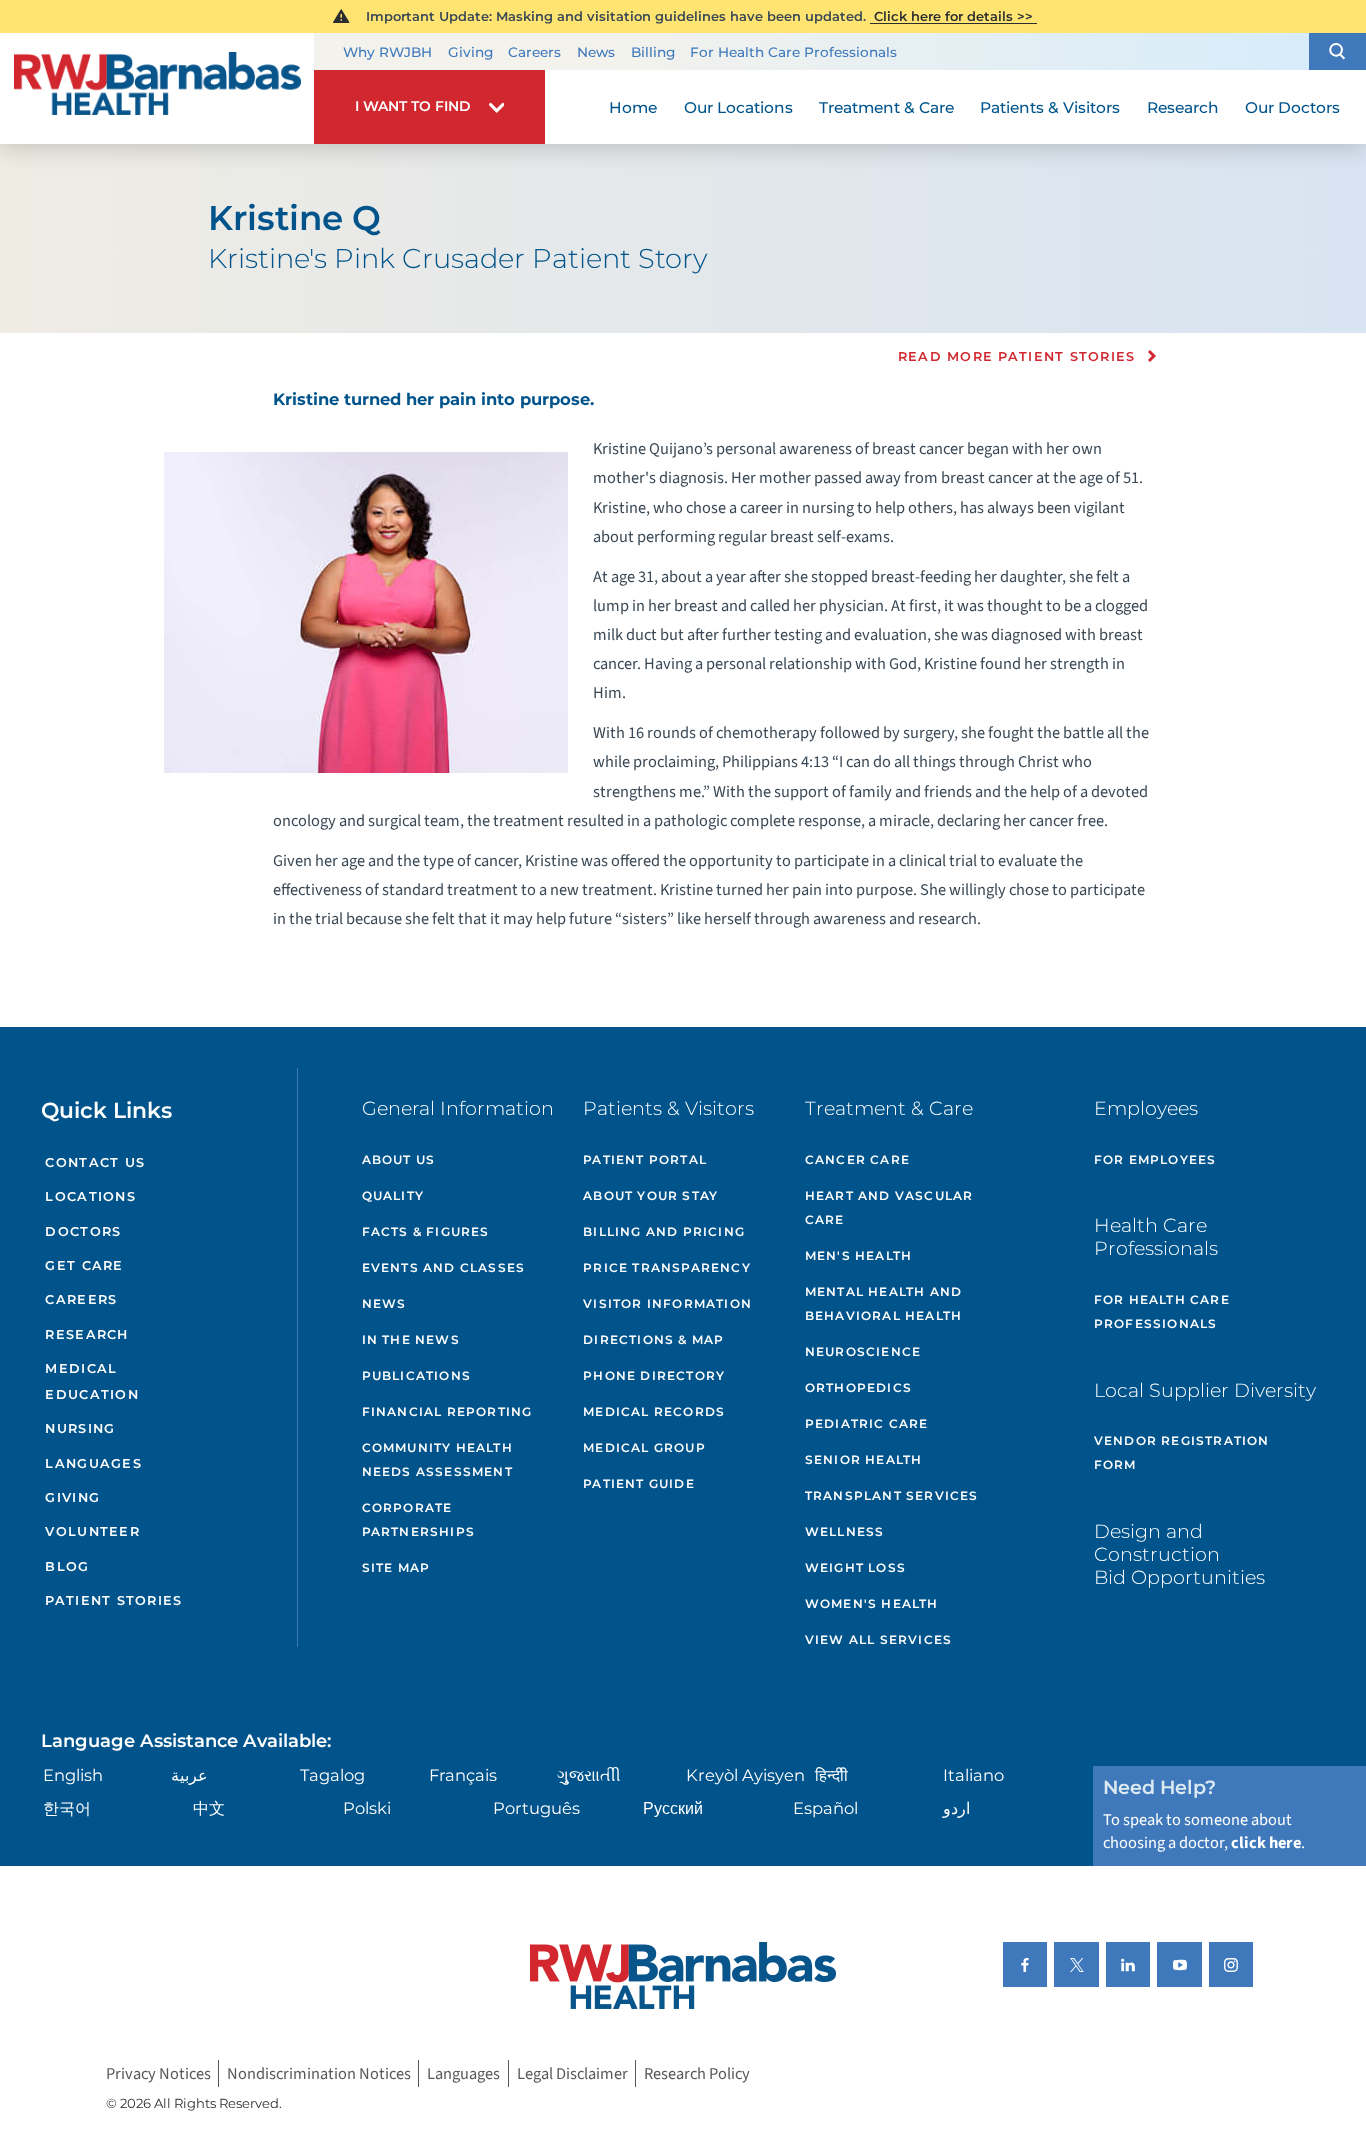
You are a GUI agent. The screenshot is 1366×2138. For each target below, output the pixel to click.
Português (536, 1808)
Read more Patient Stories (1017, 357)
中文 (209, 1808)
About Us (399, 1159)
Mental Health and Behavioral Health (883, 1303)
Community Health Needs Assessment (437, 1459)
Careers (534, 52)
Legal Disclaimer (572, 2073)
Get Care (84, 1265)
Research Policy (697, 2073)
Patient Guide (639, 1483)
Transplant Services (892, 1495)
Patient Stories (113, 1600)
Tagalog (332, 1775)
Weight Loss (855, 1567)
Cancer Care (857, 1159)
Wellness (845, 1531)
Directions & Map (653, 1339)
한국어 (67, 1808)
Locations (90, 1196)
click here (1266, 1843)
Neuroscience (863, 1351)
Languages (93, 1463)
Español (825, 1808)
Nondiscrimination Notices (319, 2073)
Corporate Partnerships (418, 1519)
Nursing (80, 1428)
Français (463, 1775)
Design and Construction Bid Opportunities (1179, 1554)
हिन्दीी (831, 1775)
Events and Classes (444, 1267)
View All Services (878, 1639)
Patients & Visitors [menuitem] (1050, 107)
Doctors (83, 1231)
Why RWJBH (387, 52)
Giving (470, 52)
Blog (67, 1566)
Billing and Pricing (664, 1231)
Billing (653, 52)
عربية (189, 1775)
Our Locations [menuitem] (738, 107)
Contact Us (95, 1162)
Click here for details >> (953, 16)
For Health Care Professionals (793, 52)
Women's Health (872, 1603)
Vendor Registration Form (1182, 1452)
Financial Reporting (447, 1411)
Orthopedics (858, 1387)
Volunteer (92, 1531)
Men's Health (858, 1255)
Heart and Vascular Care (889, 1207)
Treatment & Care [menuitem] (886, 107)
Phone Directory (654, 1375)
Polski (367, 1808)
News (596, 52)
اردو (956, 1808)
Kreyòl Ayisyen (745, 1775)
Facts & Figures (426, 1231)
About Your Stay (650, 1195)
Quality (393, 1195)
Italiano (973, 1775)
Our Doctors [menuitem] (1292, 107)
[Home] (157, 89)
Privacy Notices (158, 2073)
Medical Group (644, 1447)
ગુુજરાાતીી (589, 1775)
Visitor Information (667, 1303)
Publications (416, 1375)
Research (86, 1334)
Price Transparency (667, 1267)
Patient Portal (645, 1159)
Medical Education (91, 1381)
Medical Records (654, 1411)
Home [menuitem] (633, 107)
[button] (1337, 52)
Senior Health (864, 1459)
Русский (673, 1808)
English (73, 1775)
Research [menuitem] (1183, 107)
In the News (411, 1339)
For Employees (1155, 1159)
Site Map (396, 1567)
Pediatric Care (867, 1423)
